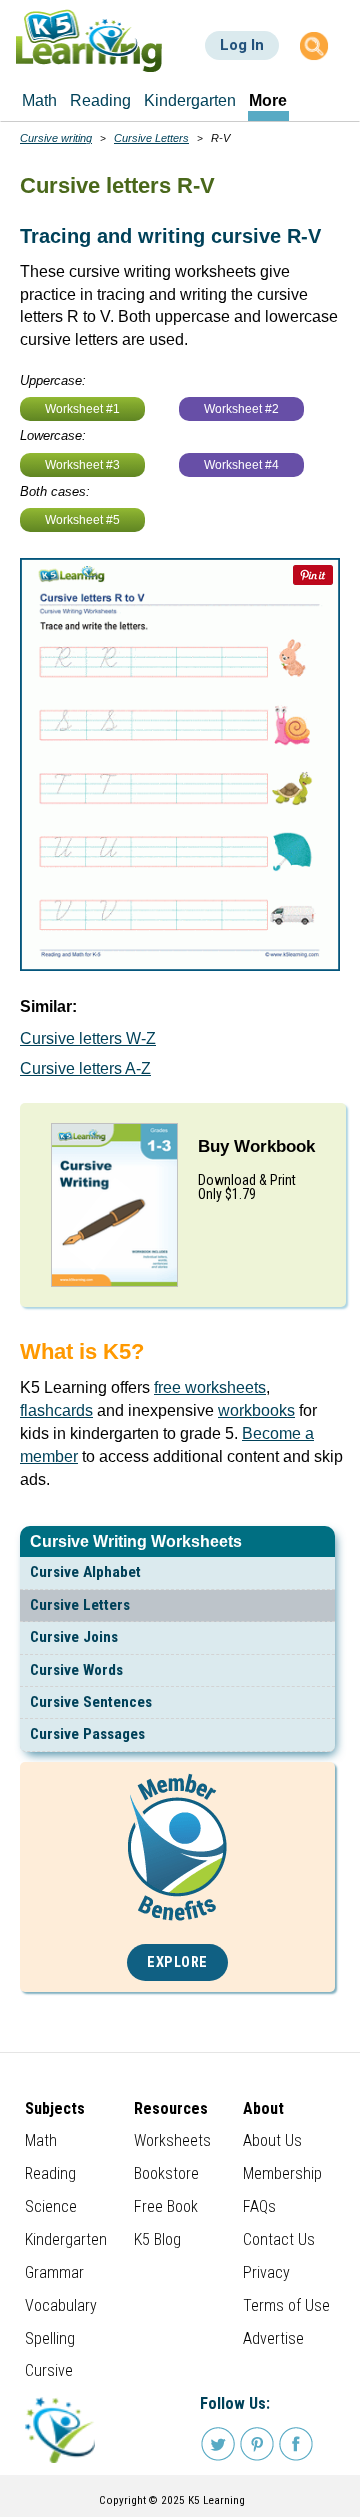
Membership (282, 2173)
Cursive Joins (74, 1637)
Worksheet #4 (241, 465)
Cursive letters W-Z (88, 1038)
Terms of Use (286, 2305)
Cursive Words (76, 1670)
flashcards (56, 1410)
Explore (177, 1962)
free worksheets (210, 1387)
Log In (242, 45)
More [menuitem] (268, 100)
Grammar (54, 2272)
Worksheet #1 (82, 409)
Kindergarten (66, 2239)
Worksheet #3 (82, 465)
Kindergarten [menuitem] (190, 100)
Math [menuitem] (39, 100)
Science (51, 2206)
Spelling (50, 2338)
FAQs (259, 2206)
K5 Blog (157, 2239)
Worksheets (172, 2140)
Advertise (273, 2338)
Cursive (49, 2370)
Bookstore (166, 2173)
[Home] (89, 40)
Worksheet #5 (82, 520)
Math (41, 2140)
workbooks (256, 1410)
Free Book (166, 2206)
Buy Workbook (256, 1146)
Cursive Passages (87, 1734)
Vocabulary (61, 2305)
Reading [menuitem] (100, 100)
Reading (50, 2173)
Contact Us (279, 2239)
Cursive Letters (80, 1605)
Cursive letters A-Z (85, 1068)
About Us (272, 2140)
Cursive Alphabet (85, 1572)
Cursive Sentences (91, 1702)
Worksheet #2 (241, 409)
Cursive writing (56, 138)
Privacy (266, 2272)
